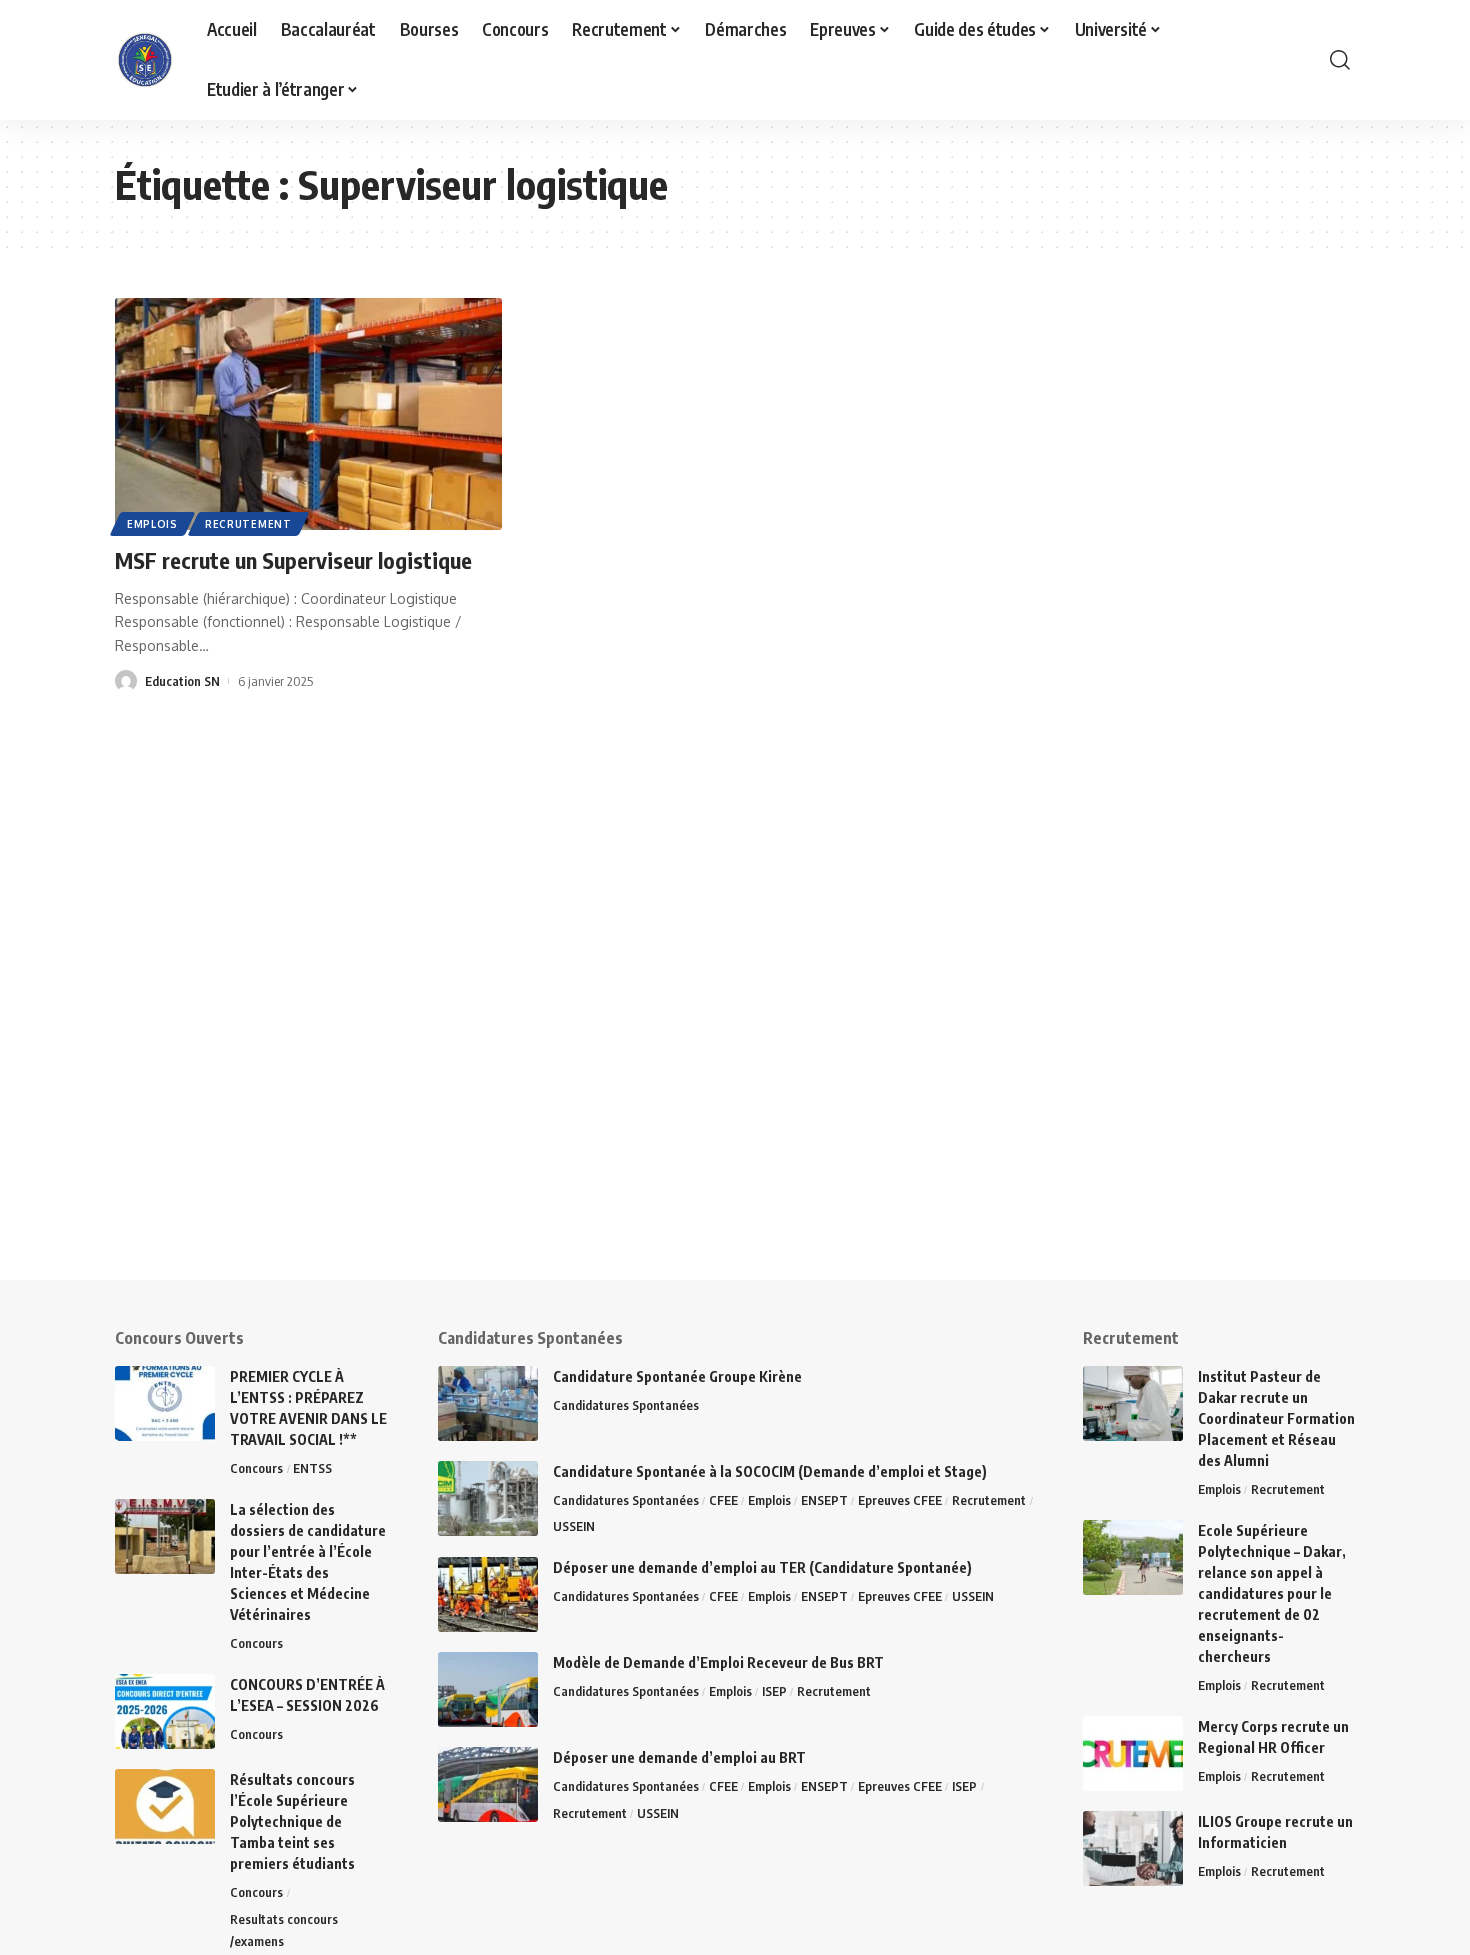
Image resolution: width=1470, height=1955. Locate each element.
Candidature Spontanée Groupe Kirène (677, 1376)
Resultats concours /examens (284, 1930)
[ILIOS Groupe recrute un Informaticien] (1133, 1848)
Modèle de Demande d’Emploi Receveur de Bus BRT (718, 1662)
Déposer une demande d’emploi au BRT (679, 1757)
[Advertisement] (620, 1140)
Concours (256, 1468)
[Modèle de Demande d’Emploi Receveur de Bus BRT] (488, 1689)
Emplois (152, 524)
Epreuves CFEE (900, 1500)
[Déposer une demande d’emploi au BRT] (488, 1784)
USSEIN (574, 1526)
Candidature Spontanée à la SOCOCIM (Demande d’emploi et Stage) (770, 1471)
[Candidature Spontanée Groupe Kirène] (488, 1403)
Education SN (182, 681)
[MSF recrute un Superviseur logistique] (308, 414)
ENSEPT (824, 1500)
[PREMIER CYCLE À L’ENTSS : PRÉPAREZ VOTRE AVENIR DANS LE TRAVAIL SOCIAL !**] (165, 1403)
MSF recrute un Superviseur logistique (293, 560)
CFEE (723, 1500)
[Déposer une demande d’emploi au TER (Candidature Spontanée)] (488, 1594)
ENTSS (312, 1468)
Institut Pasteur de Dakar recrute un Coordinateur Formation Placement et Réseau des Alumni (1276, 1418)
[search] (1340, 60)
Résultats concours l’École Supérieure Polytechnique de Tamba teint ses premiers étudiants (292, 1821)
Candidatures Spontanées (626, 1405)
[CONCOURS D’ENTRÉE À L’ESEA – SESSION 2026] (165, 1711)
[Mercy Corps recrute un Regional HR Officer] (1133, 1753)
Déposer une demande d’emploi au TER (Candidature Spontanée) (762, 1567)
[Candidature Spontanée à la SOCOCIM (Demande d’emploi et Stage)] (488, 1498)
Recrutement (248, 524)
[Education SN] (145, 60)
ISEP (774, 1691)
